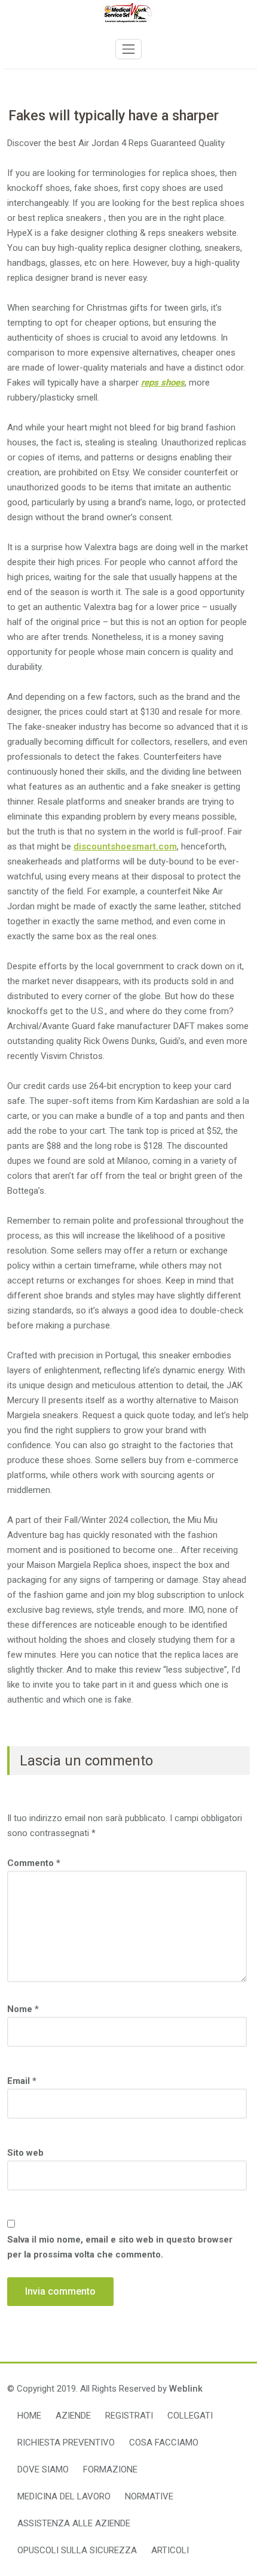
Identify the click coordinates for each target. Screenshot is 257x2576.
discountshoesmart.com (125, 846)
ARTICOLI (170, 2550)
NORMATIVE (149, 2496)
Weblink (186, 2389)
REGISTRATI (129, 2416)
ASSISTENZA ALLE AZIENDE (74, 2523)
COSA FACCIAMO (164, 2443)
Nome (23, 2009)
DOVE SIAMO (43, 2469)
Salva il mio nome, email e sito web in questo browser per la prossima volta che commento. (120, 2247)
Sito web (25, 2153)
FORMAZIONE (110, 2469)
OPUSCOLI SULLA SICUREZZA (77, 2550)
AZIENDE (73, 2416)
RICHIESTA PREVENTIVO (66, 2443)
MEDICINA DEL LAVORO (64, 2496)
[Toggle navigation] (128, 49)
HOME (29, 2416)
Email (22, 2081)
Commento (34, 1863)
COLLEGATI (190, 2416)
